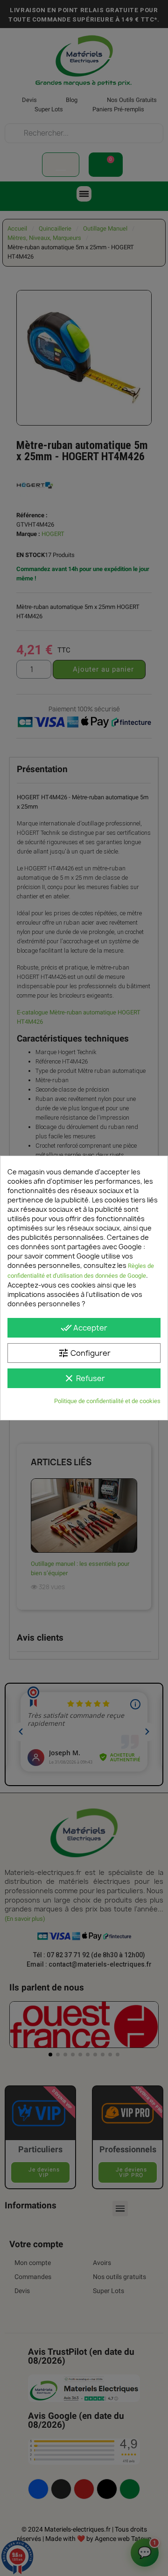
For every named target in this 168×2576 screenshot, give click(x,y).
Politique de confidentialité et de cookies (107, 1401)
